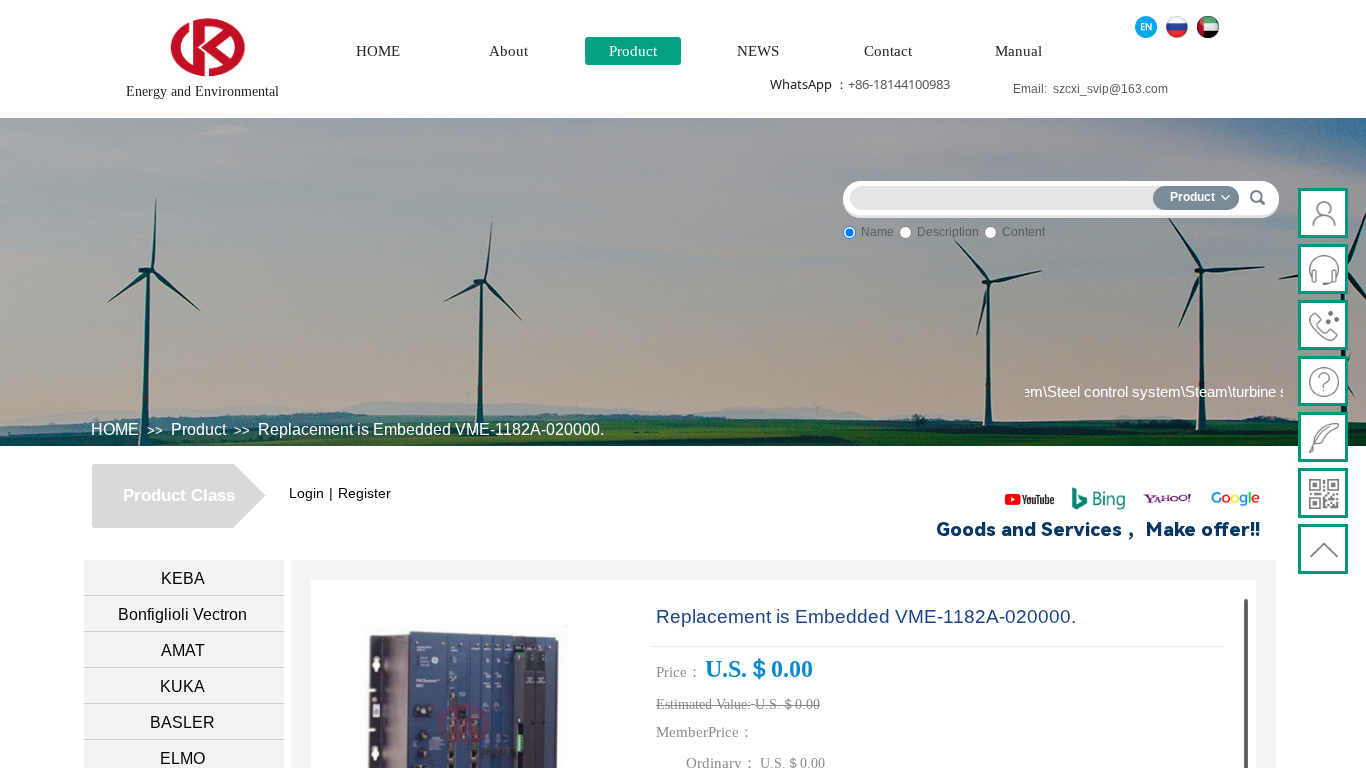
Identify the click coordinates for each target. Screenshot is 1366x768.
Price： (679, 672)
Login (306, 493)
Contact (888, 51)
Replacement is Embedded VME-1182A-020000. (431, 429)
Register (364, 493)
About (508, 51)
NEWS (758, 51)
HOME (378, 51)
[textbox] (1006, 194)
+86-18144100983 (899, 84)
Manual (1018, 51)
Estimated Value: (703, 704)
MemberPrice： (705, 732)
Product (633, 51)
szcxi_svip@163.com (1110, 89)
